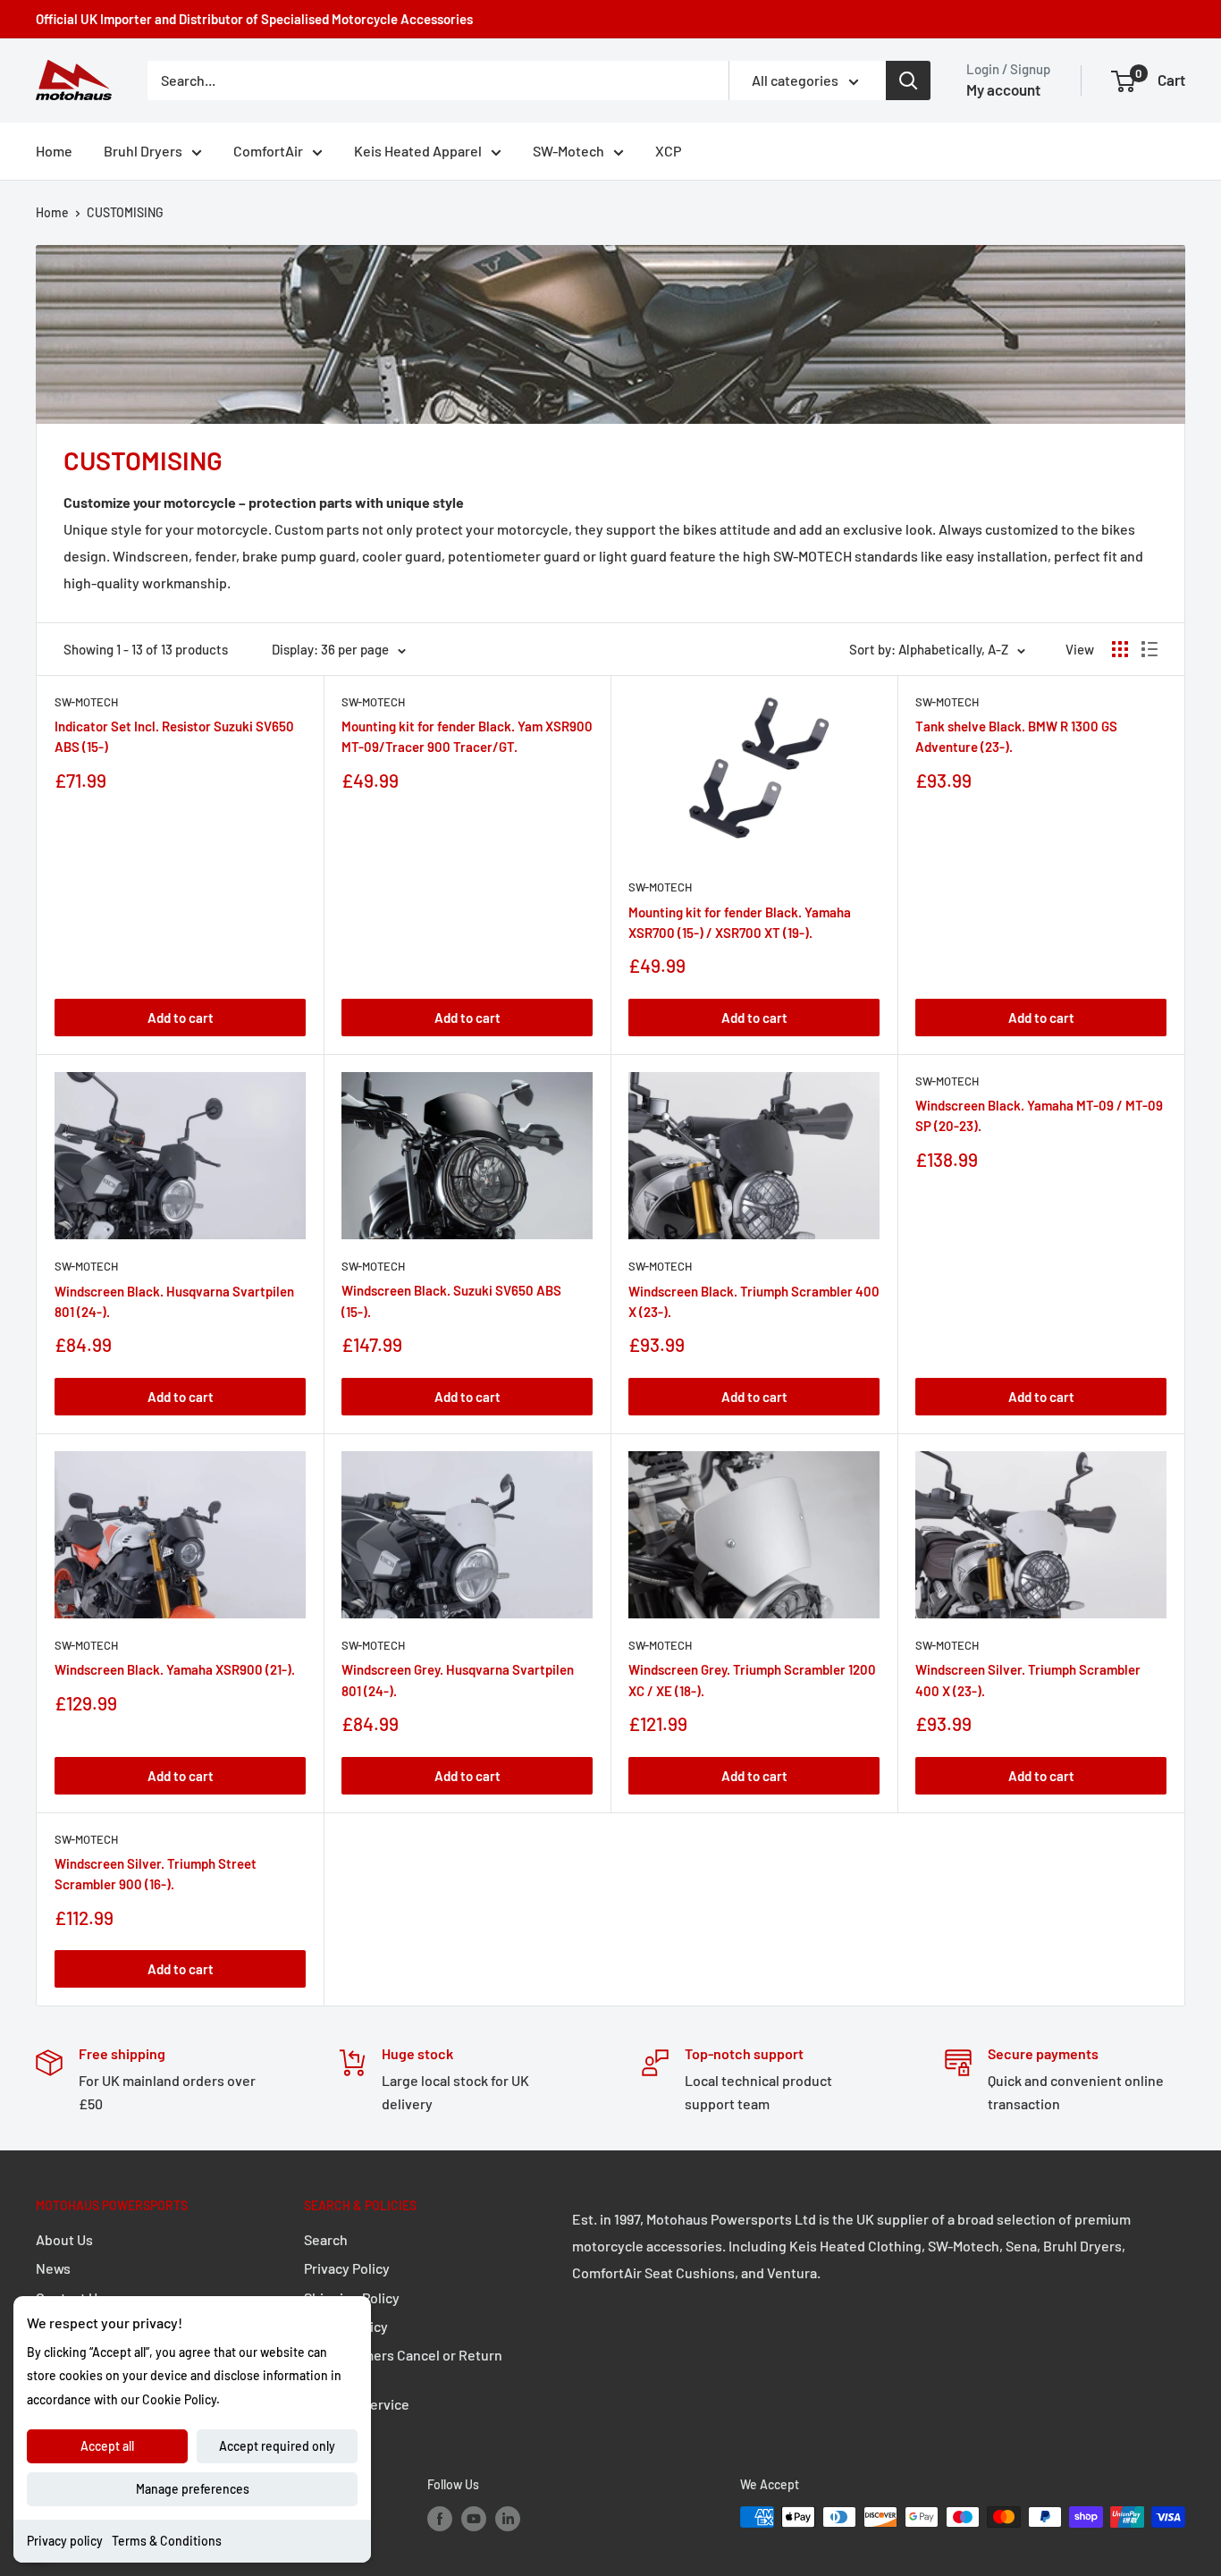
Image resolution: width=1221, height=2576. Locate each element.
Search (326, 2239)
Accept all (107, 2446)
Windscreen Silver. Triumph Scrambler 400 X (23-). (1028, 1680)
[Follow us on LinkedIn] (508, 2519)
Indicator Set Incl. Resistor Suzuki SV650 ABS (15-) (174, 736)
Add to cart (181, 1018)
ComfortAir (268, 151)
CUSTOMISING (125, 212)
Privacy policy (65, 2541)
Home (54, 151)
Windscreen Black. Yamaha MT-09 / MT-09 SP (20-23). (1039, 1115)
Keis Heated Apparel (418, 151)
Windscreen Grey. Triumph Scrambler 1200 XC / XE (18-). (752, 1680)
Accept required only (277, 2446)
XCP (668, 151)
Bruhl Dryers (143, 151)
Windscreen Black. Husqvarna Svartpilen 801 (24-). (174, 1301)
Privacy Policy (347, 2268)
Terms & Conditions (167, 2541)
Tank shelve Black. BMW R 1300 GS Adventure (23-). (1016, 736)
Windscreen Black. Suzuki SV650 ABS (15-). (451, 1301)
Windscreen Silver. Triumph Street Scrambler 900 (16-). (156, 1874)
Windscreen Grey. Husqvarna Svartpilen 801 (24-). (458, 1680)
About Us (64, 2239)
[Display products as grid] (1120, 649)
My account (1003, 89)
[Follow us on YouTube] (474, 2519)
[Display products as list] (1149, 649)
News (53, 2268)
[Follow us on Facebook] (440, 2519)
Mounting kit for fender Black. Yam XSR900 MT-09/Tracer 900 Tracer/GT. (467, 736)
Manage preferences (193, 2489)
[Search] (908, 80)
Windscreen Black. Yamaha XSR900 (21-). (175, 1669)
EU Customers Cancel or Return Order (403, 2365)
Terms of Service (357, 2404)
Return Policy (346, 2326)
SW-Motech (568, 151)
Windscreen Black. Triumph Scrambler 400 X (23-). (754, 1301)
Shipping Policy (352, 2297)
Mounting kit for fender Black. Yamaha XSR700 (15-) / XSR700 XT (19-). (740, 922)
